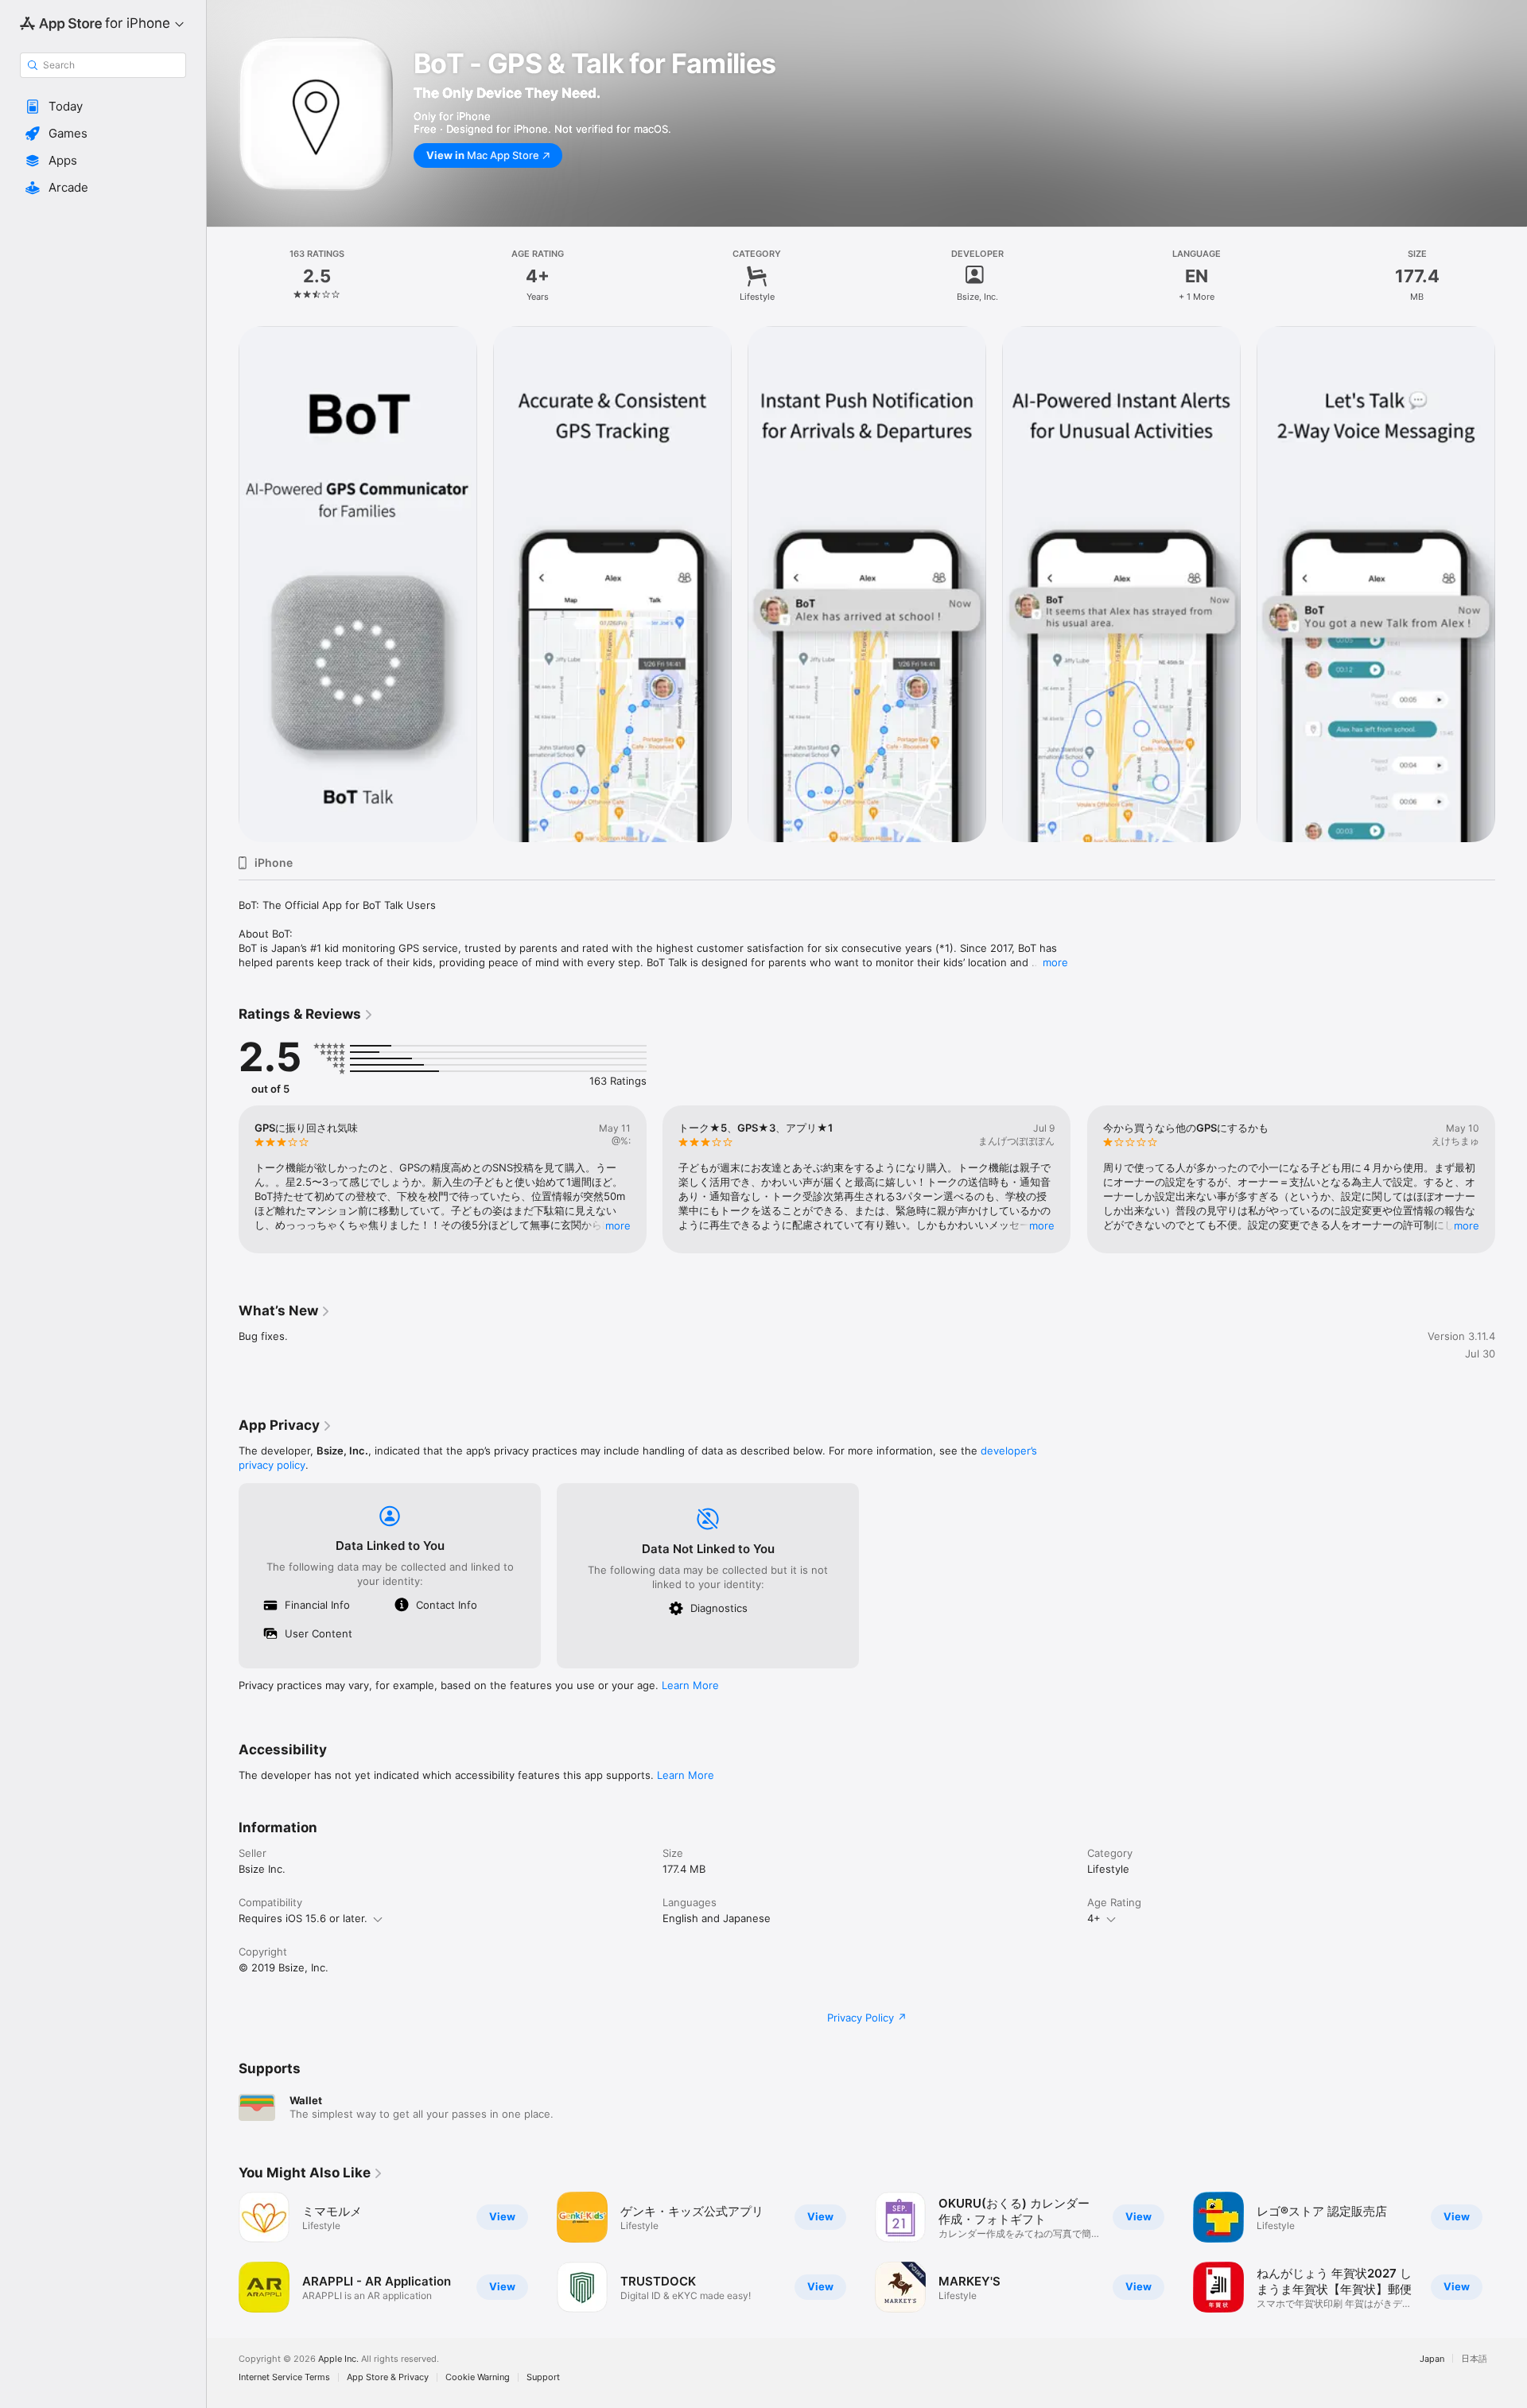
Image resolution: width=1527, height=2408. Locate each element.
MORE (618, 1225)
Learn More (690, 1685)
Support (543, 2377)
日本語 (1474, 2358)
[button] (103, 107)
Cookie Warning (478, 2377)
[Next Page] (1511, 1179)
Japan (1432, 2358)
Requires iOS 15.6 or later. (303, 1918)
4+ (1094, 1918)
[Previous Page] (223, 1179)
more (1055, 962)
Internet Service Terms (284, 2377)
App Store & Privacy (388, 2377)
